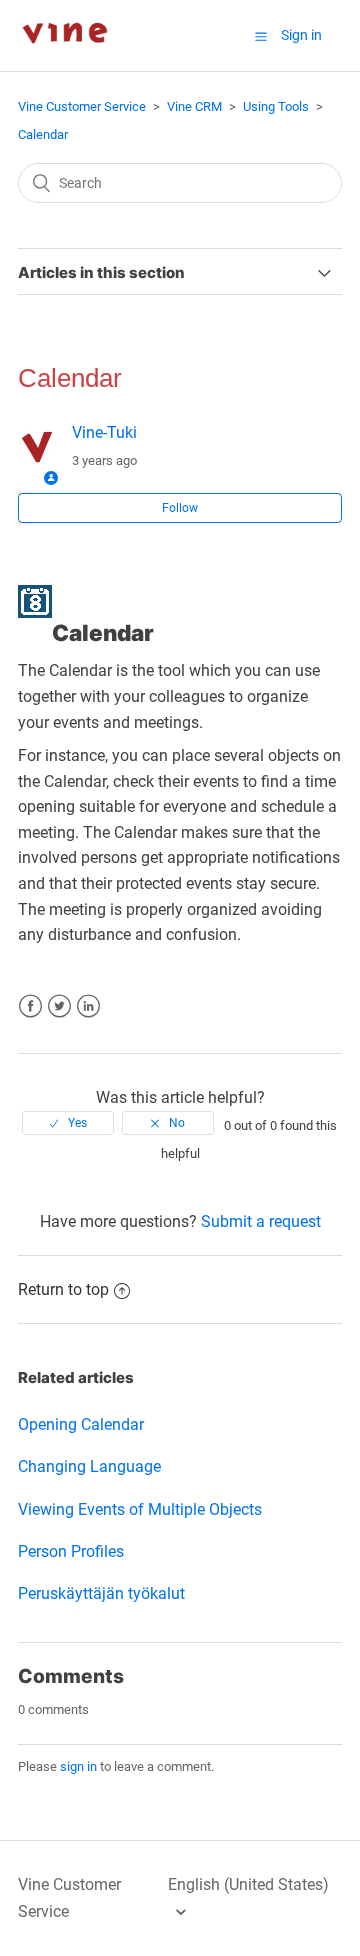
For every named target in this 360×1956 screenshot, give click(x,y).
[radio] (68, 1123)
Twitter (59, 1006)
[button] (261, 36)
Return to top (63, 1289)
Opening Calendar (81, 1424)
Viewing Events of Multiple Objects (140, 1509)
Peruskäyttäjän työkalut (101, 1593)
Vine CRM (194, 106)
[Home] (64, 60)
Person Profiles (71, 1551)
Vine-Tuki (104, 432)
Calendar (43, 134)
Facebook (30, 1006)
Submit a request (261, 1221)
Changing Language (89, 1466)
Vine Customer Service (82, 106)
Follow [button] (180, 508)
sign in (78, 1766)
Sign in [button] (301, 35)
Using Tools (276, 106)
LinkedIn (88, 1006)
